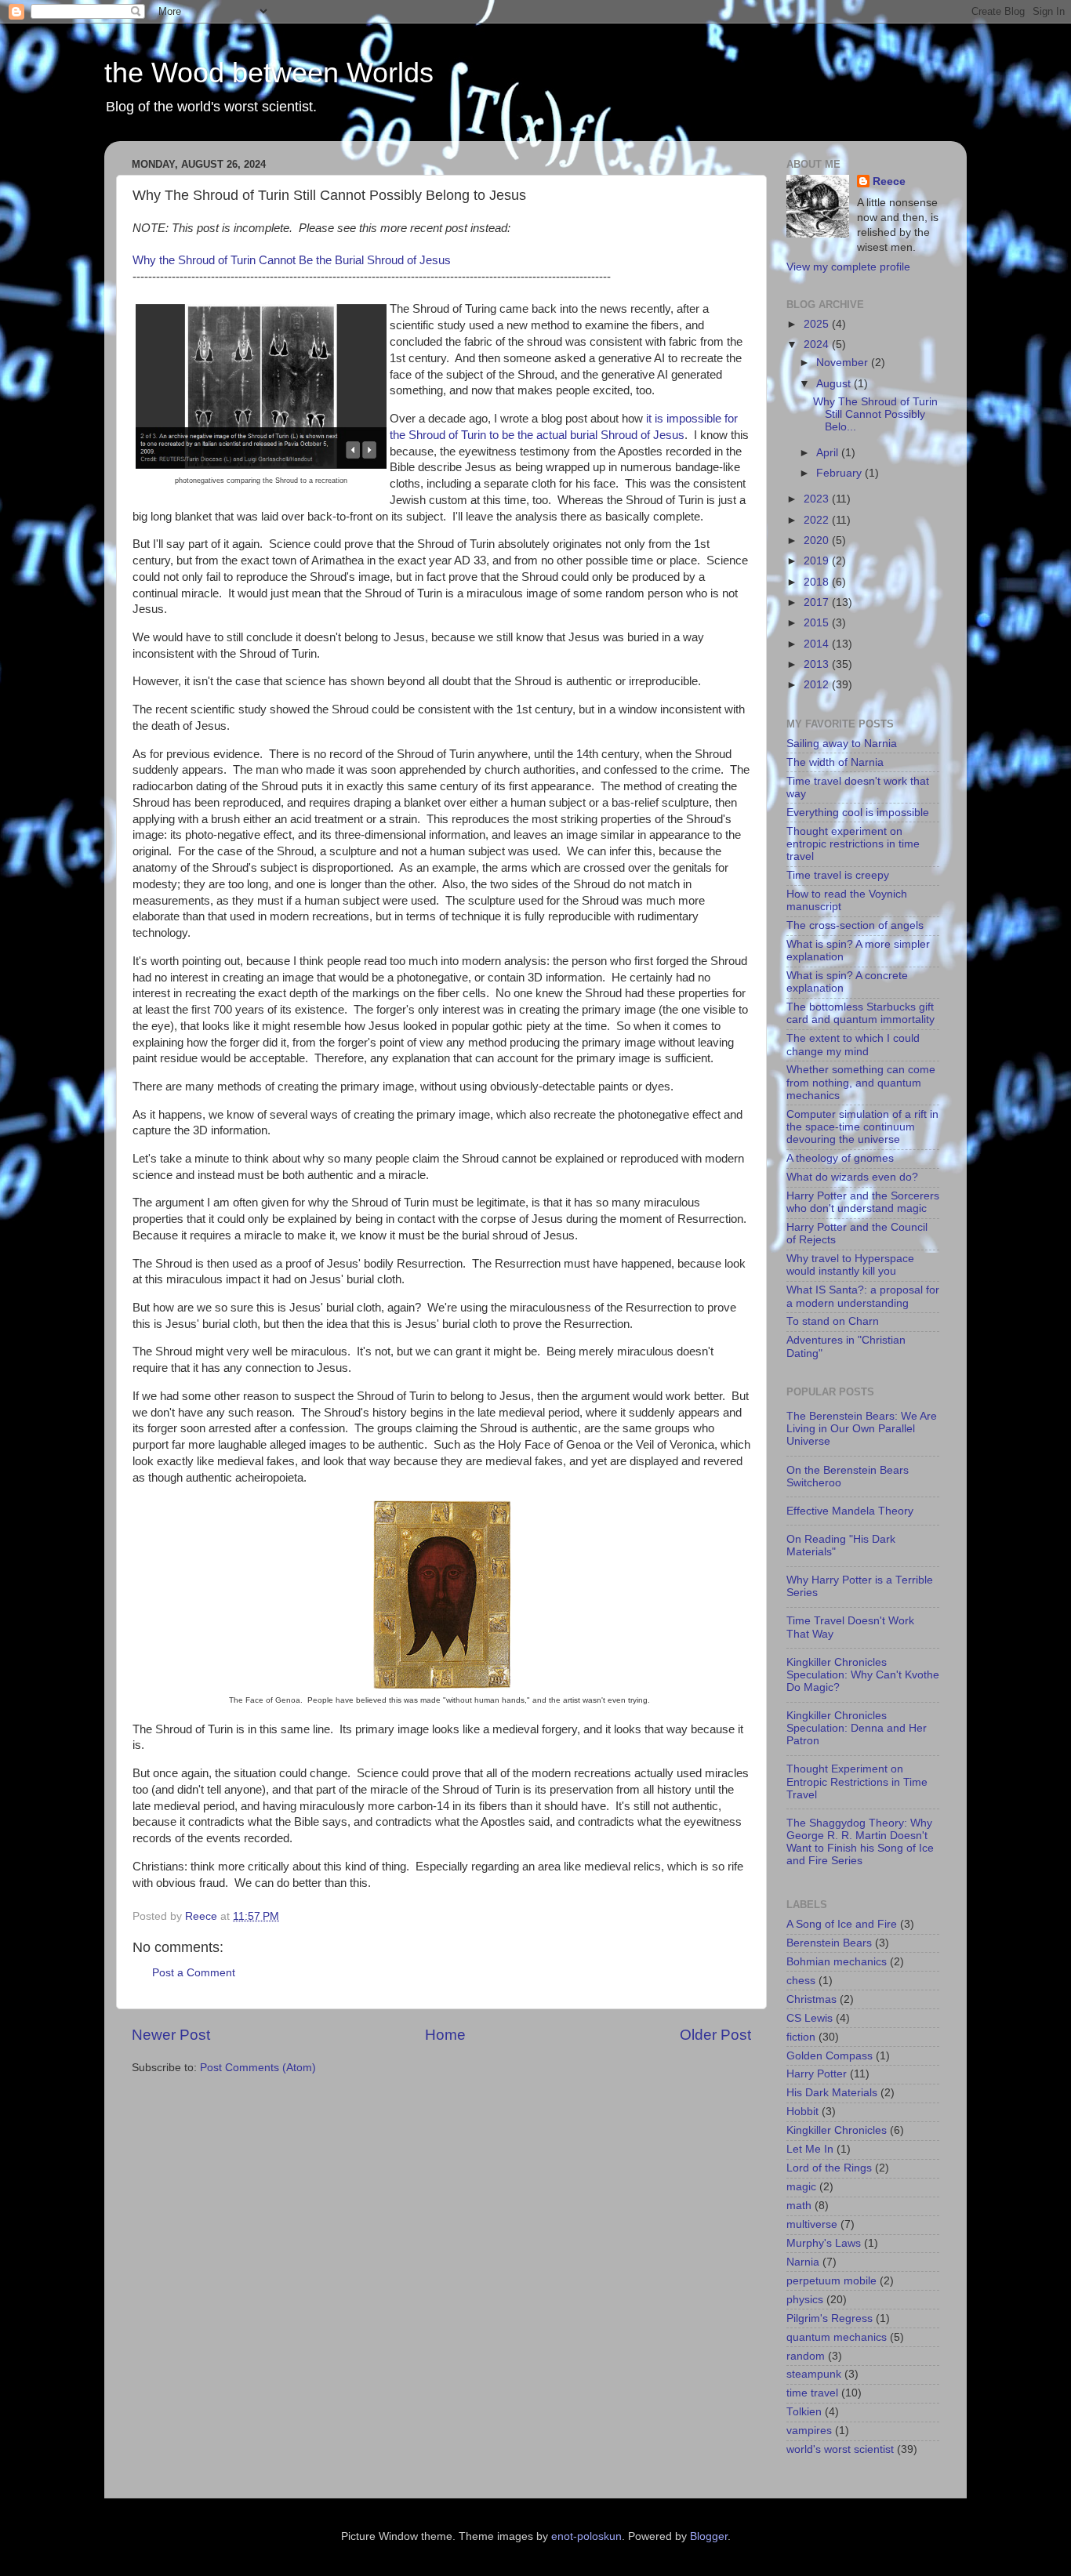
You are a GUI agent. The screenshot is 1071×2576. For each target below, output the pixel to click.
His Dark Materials (832, 2093)
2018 (818, 582)
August (835, 384)
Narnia (803, 2262)
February (840, 473)
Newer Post (171, 2035)
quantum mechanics (837, 2337)
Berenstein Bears (829, 1943)
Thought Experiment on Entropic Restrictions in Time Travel (857, 1781)
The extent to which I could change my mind (853, 1045)
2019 (818, 561)
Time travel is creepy (838, 875)
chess (801, 1981)
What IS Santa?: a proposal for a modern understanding (863, 1296)
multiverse (812, 2224)
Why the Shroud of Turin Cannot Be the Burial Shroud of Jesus (292, 260)
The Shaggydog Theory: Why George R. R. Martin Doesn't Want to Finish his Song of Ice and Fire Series (860, 1842)
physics (805, 2300)
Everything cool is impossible (858, 813)
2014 (818, 644)
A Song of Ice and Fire (842, 1924)
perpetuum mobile (831, 2281)
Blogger (709, 2536)
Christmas (811, 1999)
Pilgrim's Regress (830, 2318)
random (806, 2356)
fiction (801, 2037)
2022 (818, 520)
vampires (809, 2431)
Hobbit (802, 2112)
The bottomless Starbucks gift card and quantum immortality (860, 1013)
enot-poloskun (586, 2536)
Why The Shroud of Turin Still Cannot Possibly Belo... (875, 414)
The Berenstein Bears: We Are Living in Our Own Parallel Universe (862, 1429)
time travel (812, 2393)
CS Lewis (810, 2018)
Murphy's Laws (824, 2243)
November (844, 363)
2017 (818, 602)
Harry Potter (817, 2074)
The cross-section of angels (855, 925)
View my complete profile (848, 267)
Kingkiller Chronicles (837, 2130)
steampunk (814, 2374)
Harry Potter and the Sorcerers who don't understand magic (863, 1202)
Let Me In (810, 2149)
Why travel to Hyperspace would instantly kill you (850, 1265)
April (829, 453)
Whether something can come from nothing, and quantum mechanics (861, 1082)
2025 (818, 324)
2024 (818, 345)
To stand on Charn (833, 1321)
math (799, 2206)
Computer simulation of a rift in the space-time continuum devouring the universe (862, 1127)
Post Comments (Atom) (258, 2068)
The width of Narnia (835, 762)
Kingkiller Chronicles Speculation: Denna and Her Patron (857, 1728)
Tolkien (804, 2412)
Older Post (715, 2035)
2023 (818, 499)
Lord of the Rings (829, 2168)
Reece (889, 181)
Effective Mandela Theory (850, 1511)
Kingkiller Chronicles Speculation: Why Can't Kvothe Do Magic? (863, 1675)
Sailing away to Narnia (842, 744)
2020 (818, 541)
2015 (818, 623)
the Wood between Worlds (269, 73)
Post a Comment (194, 1973)
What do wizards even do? (852, 1177)
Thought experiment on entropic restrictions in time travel (853, 844)
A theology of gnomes (840, 1158)
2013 (818, 664)
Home (445, 2035)
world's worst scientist (840, 2449)
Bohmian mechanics (837, 1962)
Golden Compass (830, 2056)
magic (801, 2187)
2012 (818, 685)
